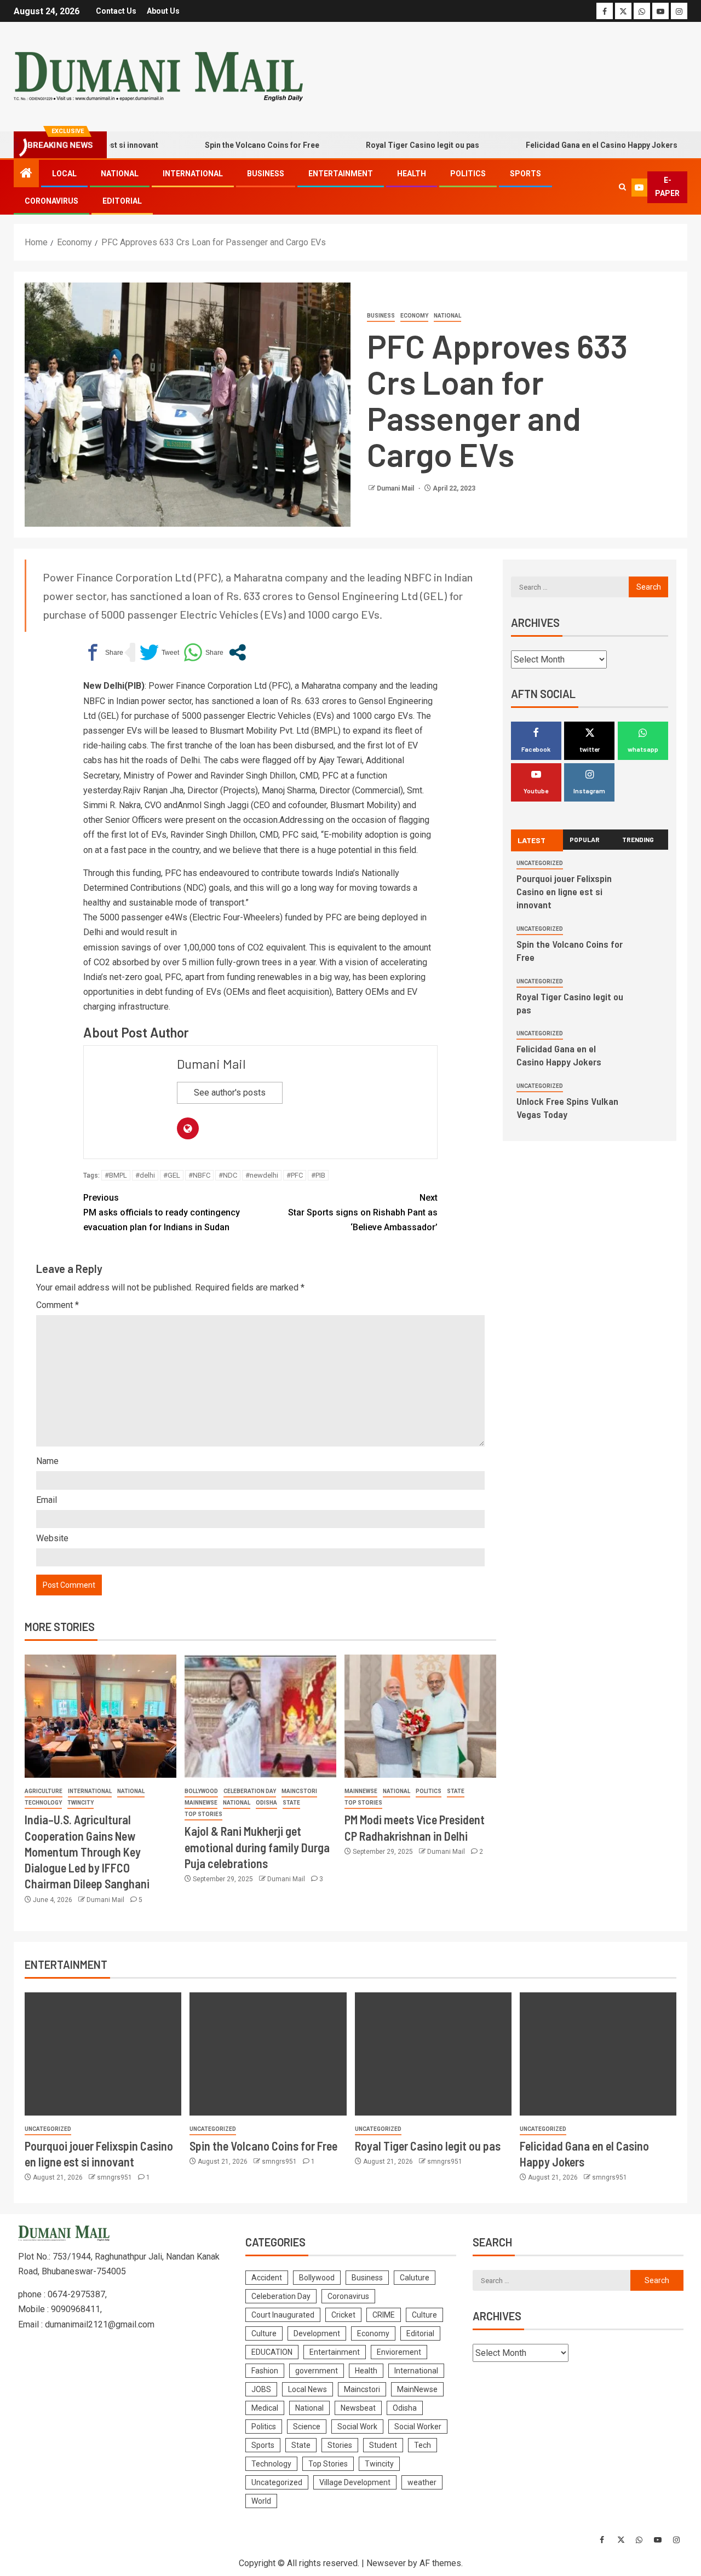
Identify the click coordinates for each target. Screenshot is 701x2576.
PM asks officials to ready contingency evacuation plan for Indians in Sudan (162, 1212)
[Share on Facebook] (103, 652)
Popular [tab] (585, 839)
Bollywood (201, 1791)
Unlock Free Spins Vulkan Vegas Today (567, 1108)
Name (47, 1461)
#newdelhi (262, 1175)
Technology (43, 1803)
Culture (424, 2315)
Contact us (116, 11)
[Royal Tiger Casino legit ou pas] (433, 2054)
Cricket (343, 2315)
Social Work (357, 2427)
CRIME (384, 2315)
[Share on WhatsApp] (203, 652)
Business (266, 174)
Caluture (415, 2278)
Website (52, 1538)
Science (307, 2427)
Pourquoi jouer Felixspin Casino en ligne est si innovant (564, 891)
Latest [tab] (532, 840)
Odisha (266, 1803)
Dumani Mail (396, 488)
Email (47, 1500)
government (317, 2371)
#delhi (145, 1175)
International (193, 174)
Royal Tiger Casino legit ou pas (385, 145)
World (261, 2501)
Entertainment (341, 174)
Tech (423, 2445)
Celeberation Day (250, 1791)
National (120, 174)
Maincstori (299, 1791)
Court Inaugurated (283, 2315)
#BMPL (116, 1175)
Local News (308, 2389)
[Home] (26, 174)
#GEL (172, 1175)
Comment (58, 1305)
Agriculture (44, 1791)
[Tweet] (159, 652)
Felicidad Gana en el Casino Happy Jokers (564, 145)
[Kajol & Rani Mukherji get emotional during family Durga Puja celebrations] (260, 1716)
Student (383, 2445)
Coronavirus (51, 201)
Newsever (386, 2563)
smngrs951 (115, 2177)
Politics (468, 174)
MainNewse (201, 1803)
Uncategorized (540, 863)
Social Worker (418, 2427)
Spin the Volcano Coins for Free (225, 145)
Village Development (355, 2482)
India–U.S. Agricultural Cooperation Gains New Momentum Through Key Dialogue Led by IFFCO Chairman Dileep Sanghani (87, 1851)
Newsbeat (358, 2408)
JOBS (261, 2389)
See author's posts (230, 1093)
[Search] (622, 187)
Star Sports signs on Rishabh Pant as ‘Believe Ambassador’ (363, 1212)
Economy (414, 316)
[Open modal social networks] (237, 652)
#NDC (228, 1175)
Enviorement (399, 2352)
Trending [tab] (638, 839)
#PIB (318, 1175)
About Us (163, 11)
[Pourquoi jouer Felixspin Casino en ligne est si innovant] (103, 2054)
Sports (525, 174)
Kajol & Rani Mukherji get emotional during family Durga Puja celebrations (257, 1847)
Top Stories (203, 1814)
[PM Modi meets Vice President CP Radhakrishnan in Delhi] (420, 1716)
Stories (340, 2445)
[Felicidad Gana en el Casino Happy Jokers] (598, 2054)
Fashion (265, 2371)
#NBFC (199, 1175)
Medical (265, 2408)
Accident (267, 2278)
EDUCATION (272, 2352)
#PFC (295, 1175)
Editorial (122, 201)
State (291, 1803)
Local (64, 174)
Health (412, 174)
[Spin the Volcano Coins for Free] (268, 2054)
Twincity (81, 1803)
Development (317, 2333)
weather (422, 2482)
